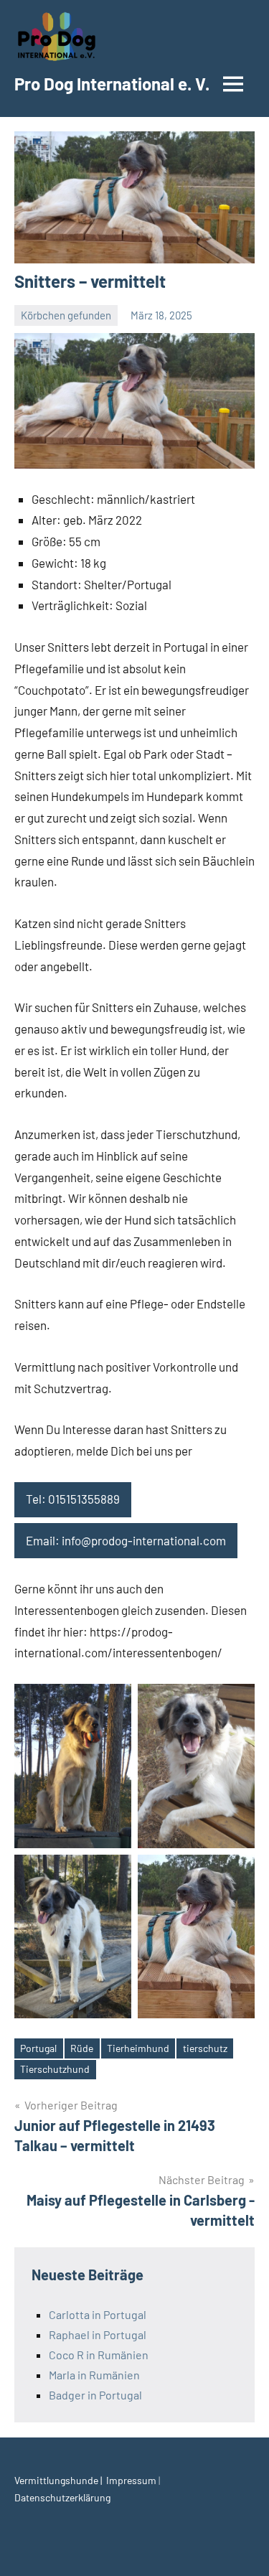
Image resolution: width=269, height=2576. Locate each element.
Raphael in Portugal (98, 2334)
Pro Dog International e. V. (112, 84)
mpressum (134, 2480)
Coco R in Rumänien (99, 2355)
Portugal (38, 2048)
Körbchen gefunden (66, 315)
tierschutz (205, 2048)
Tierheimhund (138, 2048)
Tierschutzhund (55, 2069)
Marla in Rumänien (94, 2375)
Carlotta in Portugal (98, 2314)
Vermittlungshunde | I (62, 2480)
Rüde (82, 2048)
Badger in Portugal (95, 2395)
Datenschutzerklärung (62, 2497)
